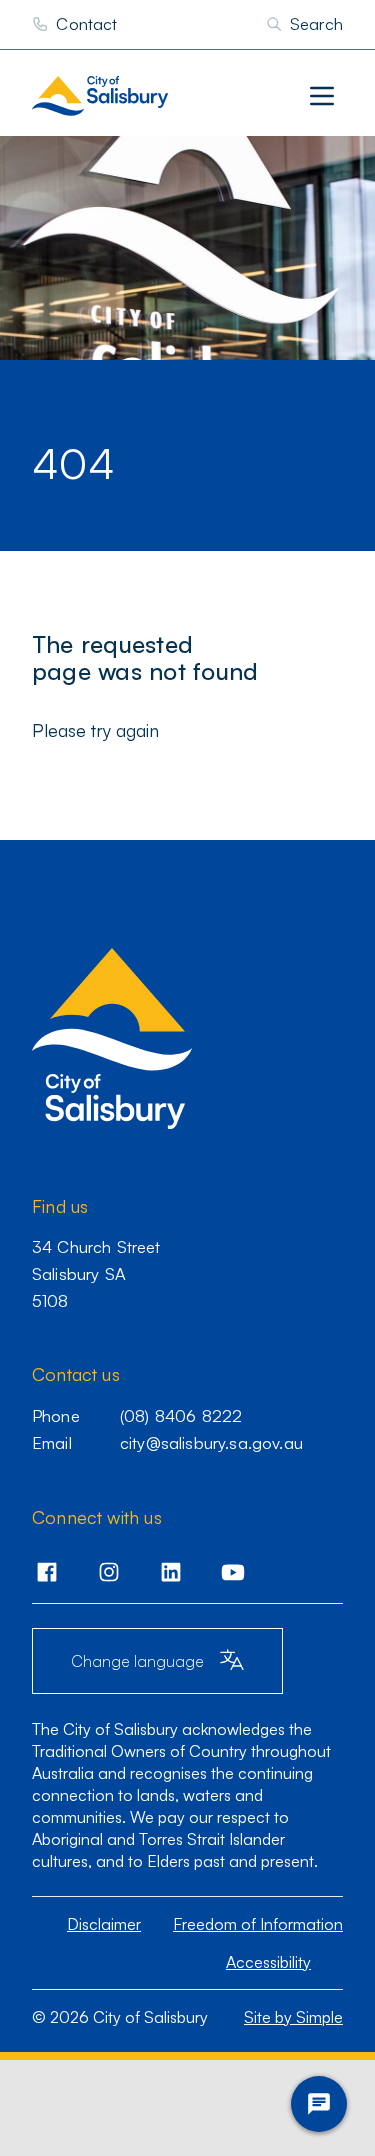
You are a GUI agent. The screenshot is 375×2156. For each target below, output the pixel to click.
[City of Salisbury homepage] (141, 96)
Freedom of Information (258, 1924)
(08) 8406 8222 (181, 1415)
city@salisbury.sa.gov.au (211, 1442)
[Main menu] (322, 96)
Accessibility (268, 1962)
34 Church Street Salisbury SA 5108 (96, 1273)
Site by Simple (293, 2017)
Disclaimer (104, 1924)
